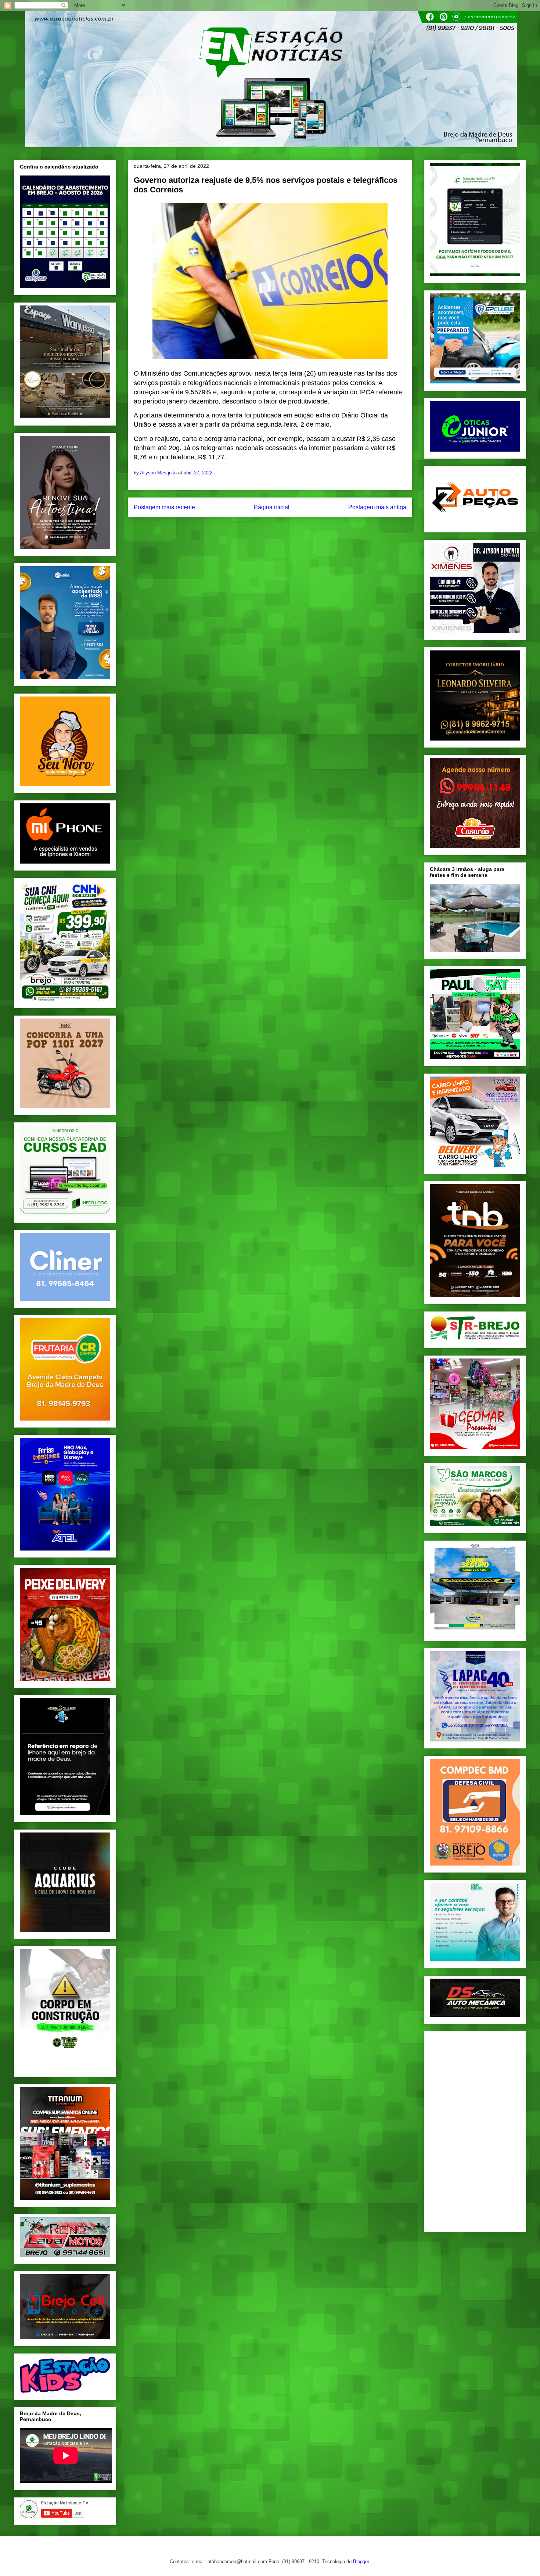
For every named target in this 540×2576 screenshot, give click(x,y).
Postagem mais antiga (377, 507)
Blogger (361, 2561)
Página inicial (272, 507)
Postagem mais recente (164, 507)
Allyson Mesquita (159, 473)
